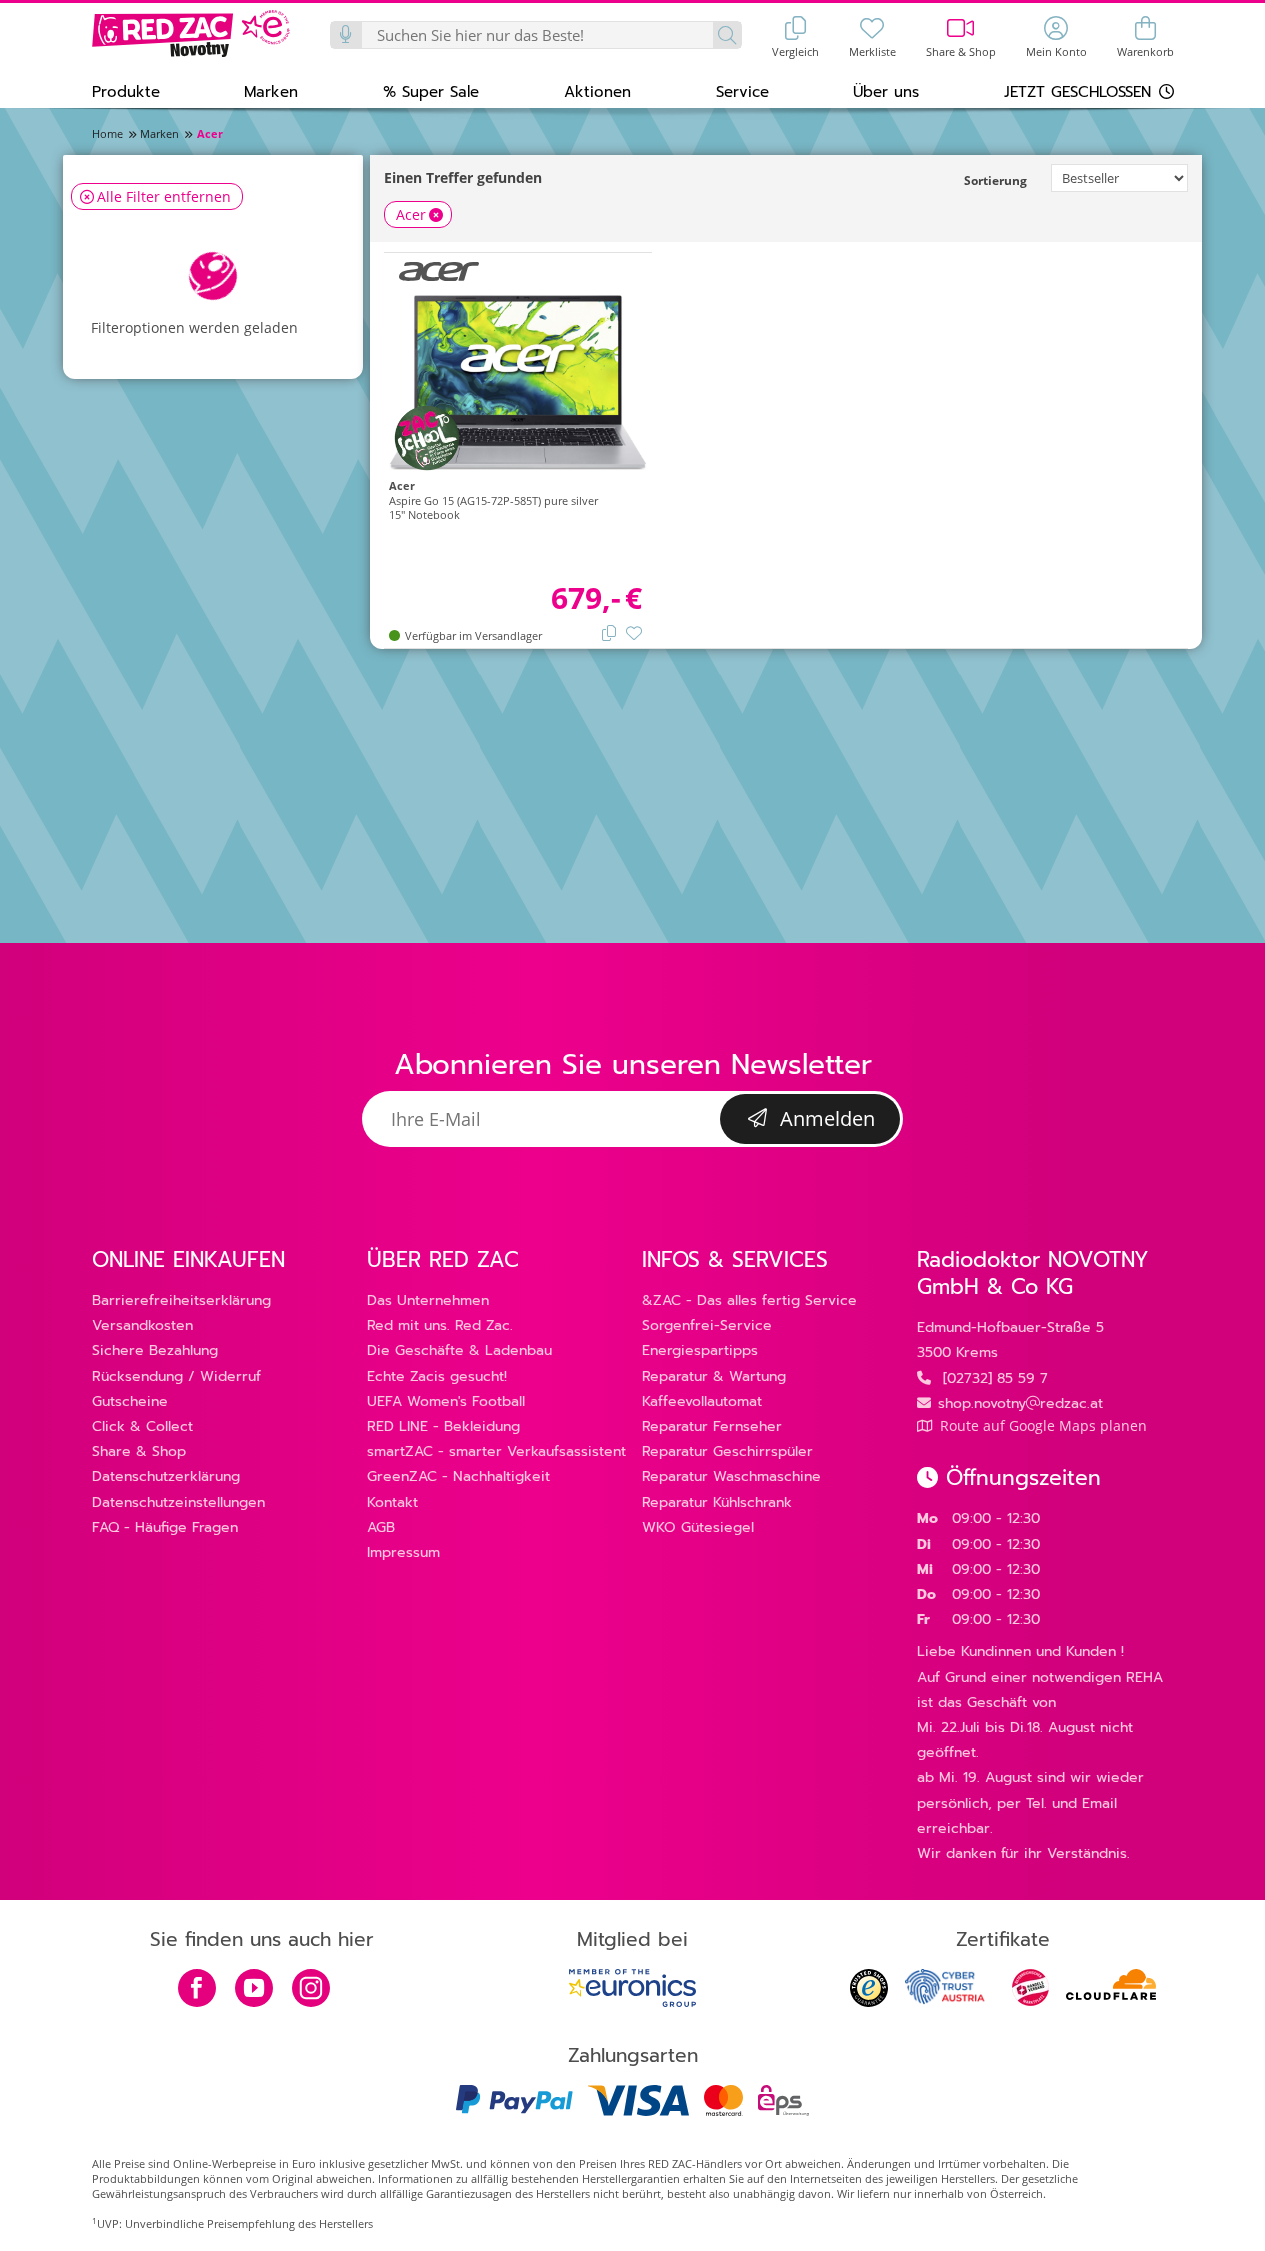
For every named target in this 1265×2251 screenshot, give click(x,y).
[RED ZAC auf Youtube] (254, 1990)
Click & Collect (142, 1426)
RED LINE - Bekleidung (443, 1426)
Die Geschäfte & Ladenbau (459, 1350)
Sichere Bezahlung (155, 1350)
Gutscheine (130, 1401)
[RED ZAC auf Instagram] (311, 1990)
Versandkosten (142, 1325)
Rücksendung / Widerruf (176, 1376)
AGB (381, 1527)
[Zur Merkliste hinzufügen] (634, 632)
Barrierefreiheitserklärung (181, 1300)
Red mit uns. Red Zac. (440, 1325)
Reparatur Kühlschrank (717, 1502)
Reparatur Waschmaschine (731, 1476)
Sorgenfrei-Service (707, 1325)
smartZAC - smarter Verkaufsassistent (496, 1451)
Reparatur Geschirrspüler (727, 1451)
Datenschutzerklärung (166, 1476)
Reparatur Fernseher (712, 1426)
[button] (126, 91)
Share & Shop (139, 1451)
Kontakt (392, 1502)
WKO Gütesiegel (698, 1527)
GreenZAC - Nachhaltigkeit (458, 1476)
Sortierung (995, 180)
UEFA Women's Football (446, 1401)
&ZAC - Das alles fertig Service (749, 1300)
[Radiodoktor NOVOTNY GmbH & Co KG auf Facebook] (197, 1990)
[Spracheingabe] (347, 35)
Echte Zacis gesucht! (437, 1376)
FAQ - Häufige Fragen (165, 1527)
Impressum (403, 1552)
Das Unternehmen (428, 1300)
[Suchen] (726, 35)
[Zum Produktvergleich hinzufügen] (609, 632)
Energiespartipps (700, 1350)
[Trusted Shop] (869, 2001)
